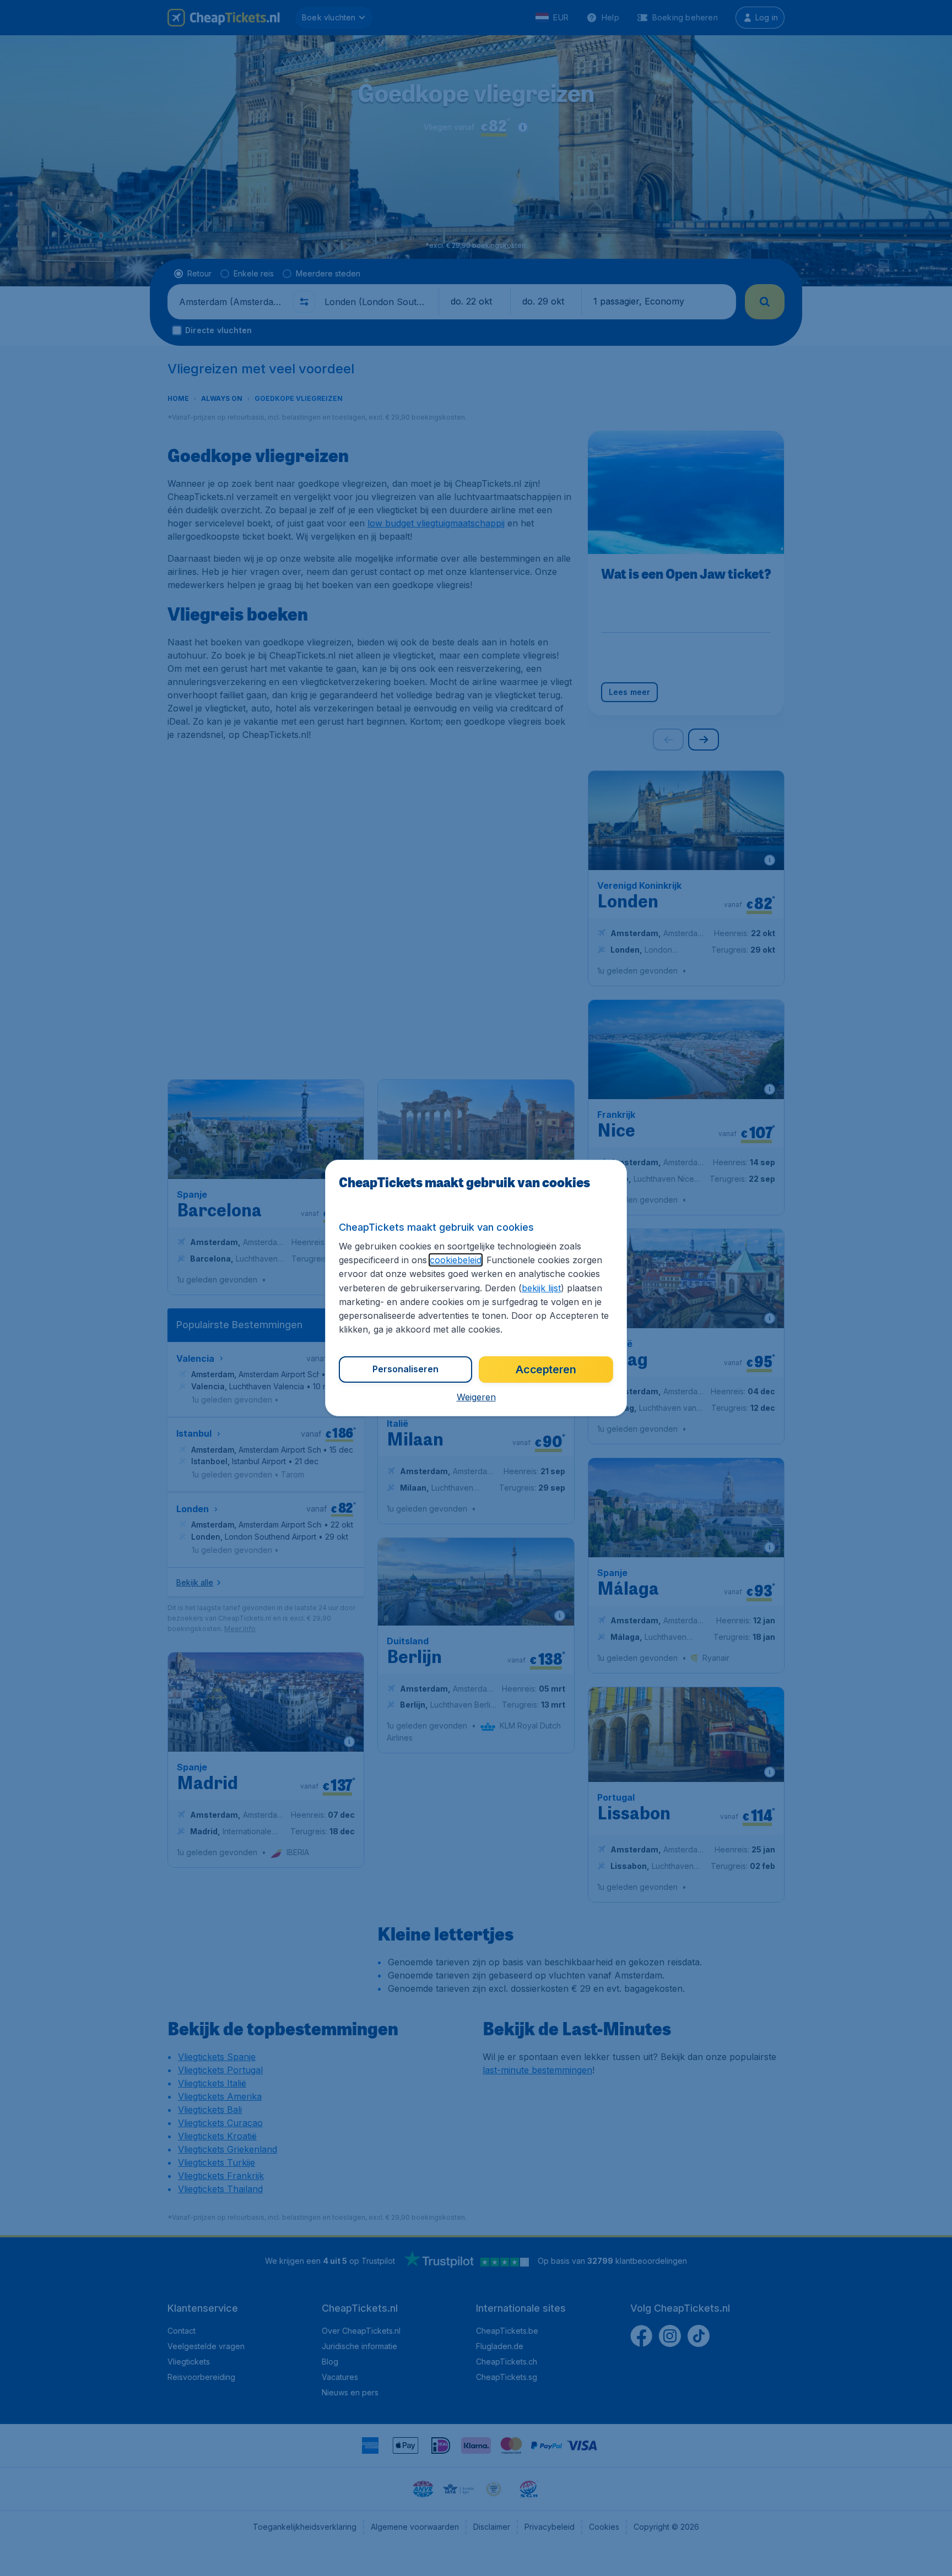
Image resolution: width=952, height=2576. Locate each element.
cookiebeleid (456, 1260)
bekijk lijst (541, 1288)
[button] (476, 1397)
